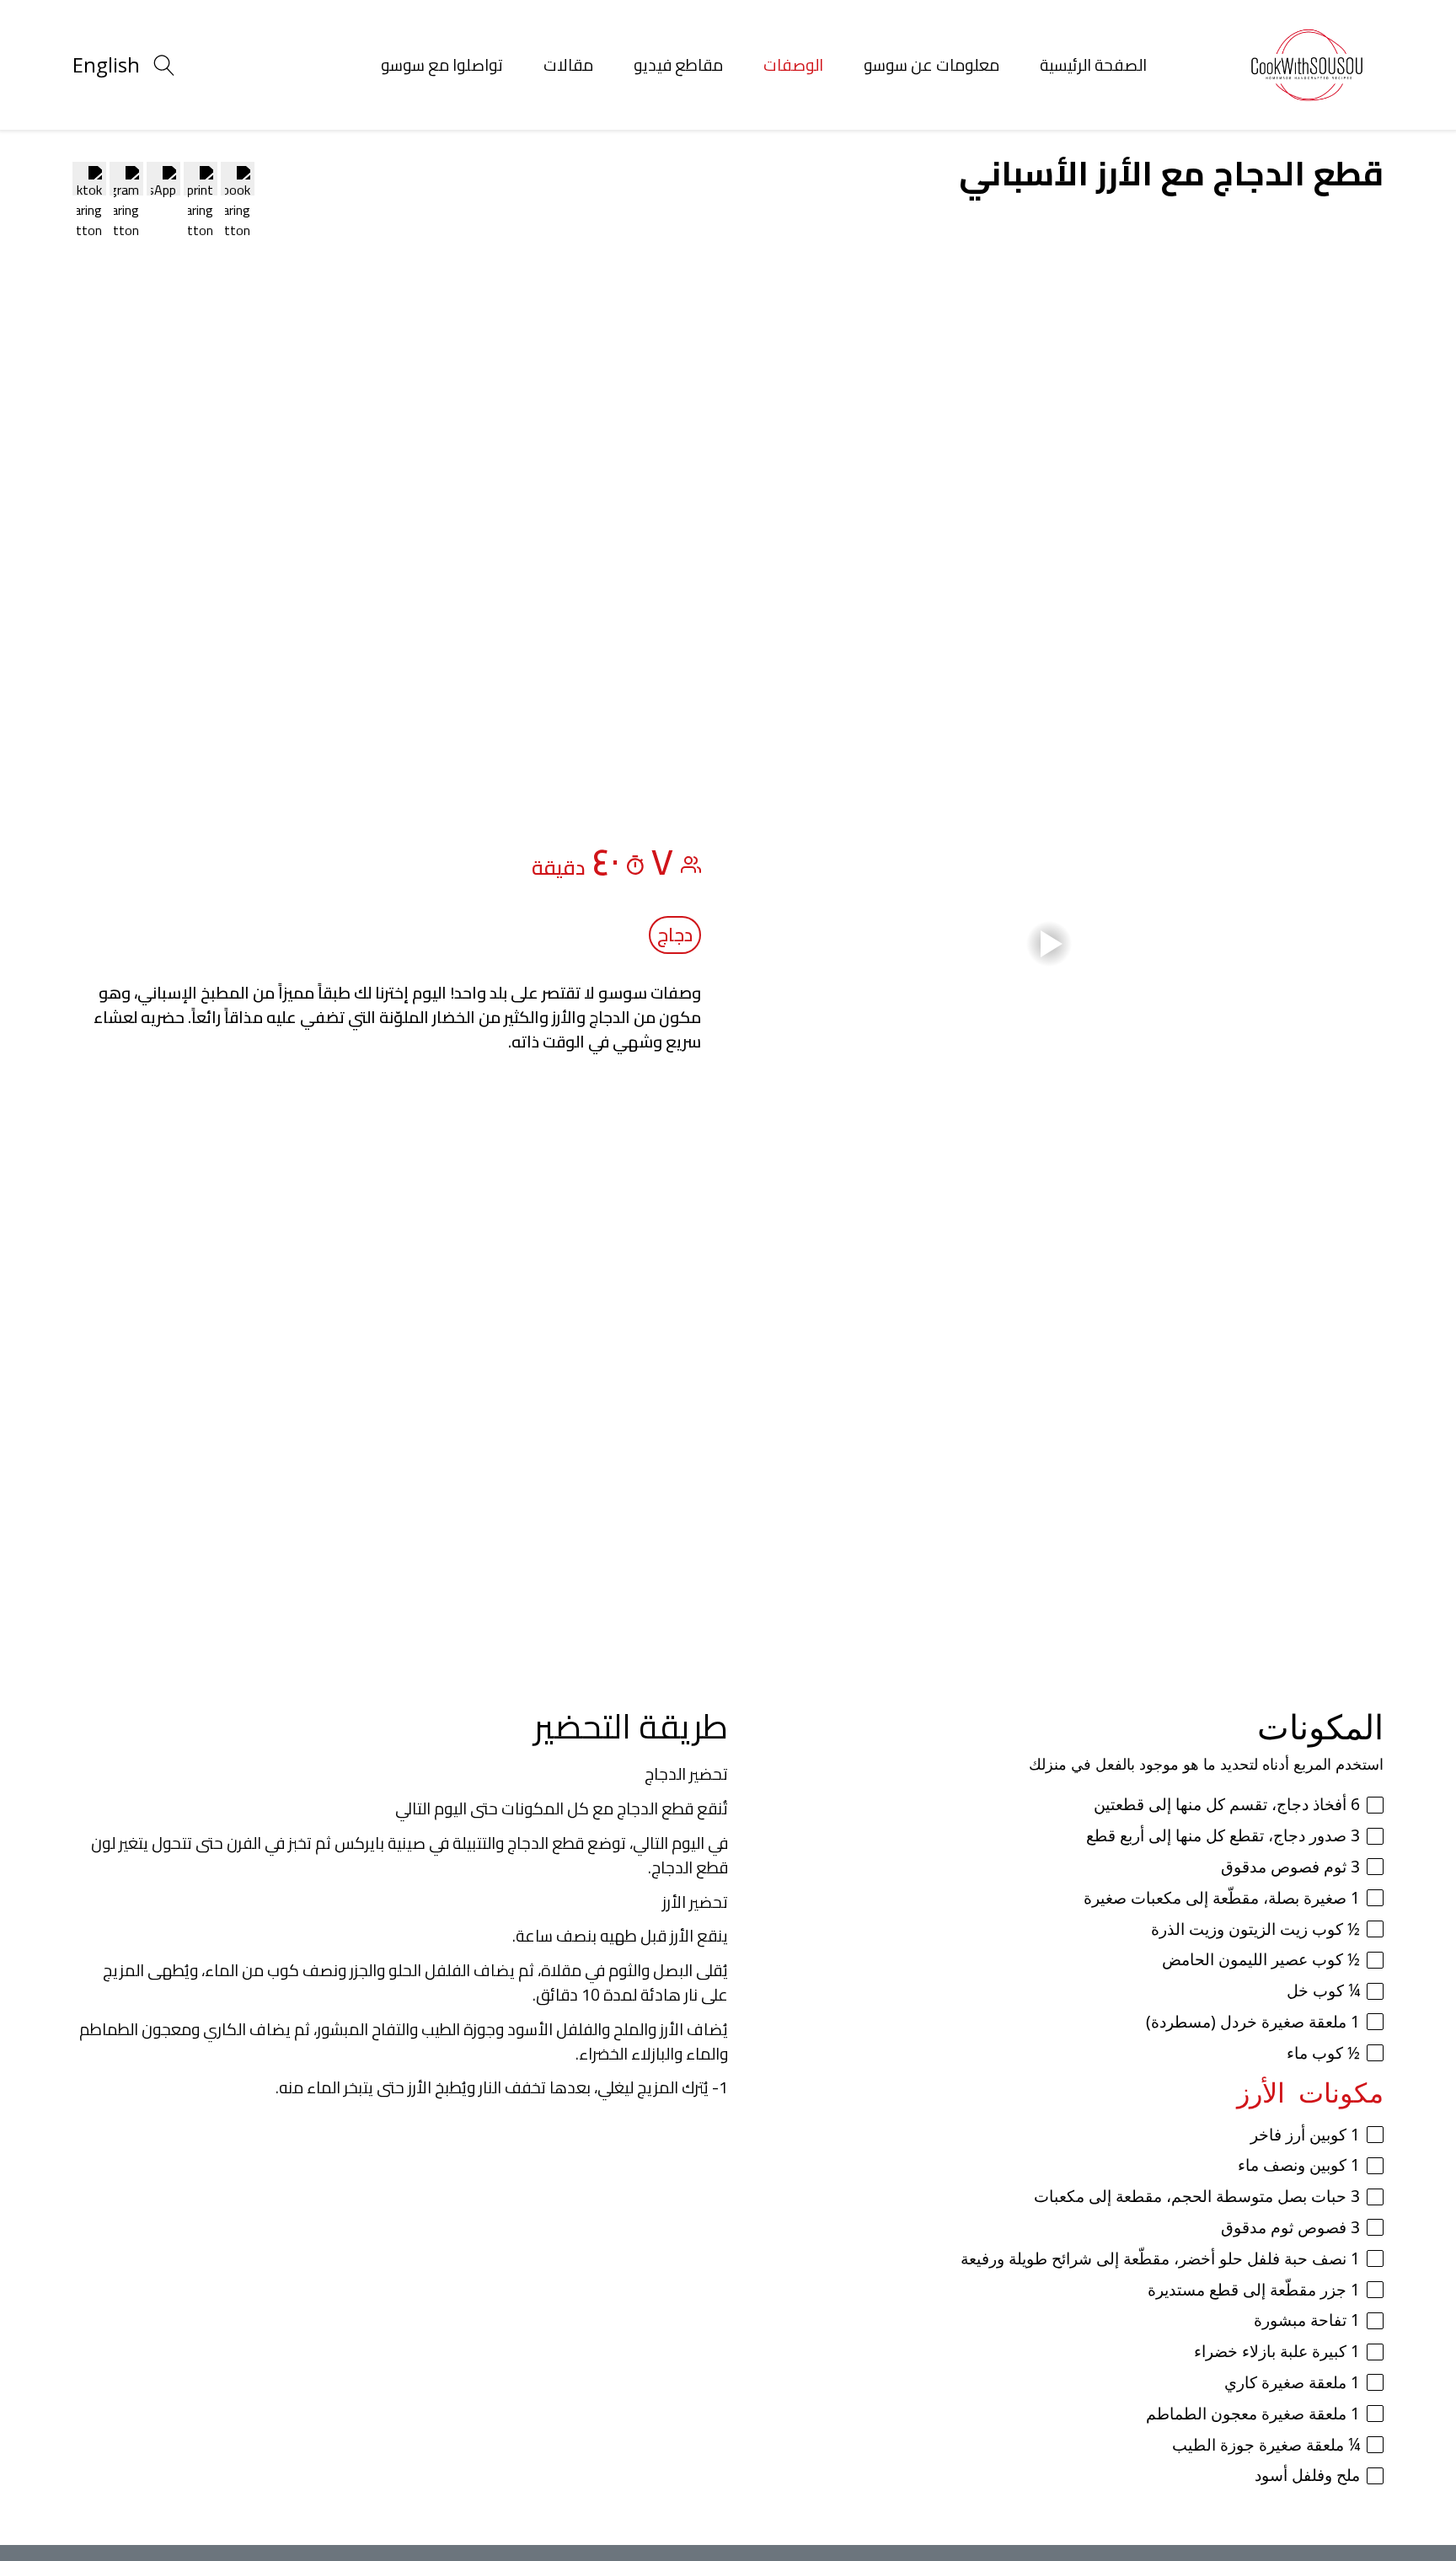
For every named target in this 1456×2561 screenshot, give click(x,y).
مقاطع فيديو (678, 65)
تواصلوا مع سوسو (442, 65)
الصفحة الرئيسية (1093, 65)
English (106, 64)
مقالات (568, 65)
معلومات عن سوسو (931, 65)
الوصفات (793, 65)
